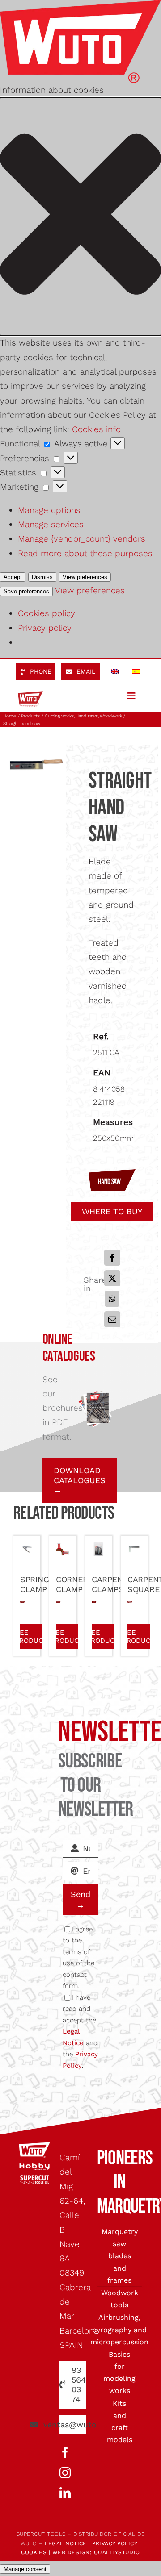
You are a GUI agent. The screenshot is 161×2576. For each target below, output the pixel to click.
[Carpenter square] (134, 1549)
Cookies (34, 2552)
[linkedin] (65, 2493)
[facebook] (65, 2453)
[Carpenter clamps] (98, 1549)
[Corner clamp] (63, 1549)
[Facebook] (112, 1258)
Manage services (51, 524)
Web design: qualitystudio (96, 2552)
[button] (80, 217)
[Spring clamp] (27, 1549)
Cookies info (96, 429)
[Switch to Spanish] (136, 672)
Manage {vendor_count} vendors (82, 539)
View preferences (85, 577)
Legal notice (66, 2543)
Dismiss (42, 577)
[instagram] (65, 2473)
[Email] (112, 1319)
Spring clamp (34, 1584)
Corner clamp (72, 1584)
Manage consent (25, 2569)
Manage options (49, 510)
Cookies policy (47, 613)
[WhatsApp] (112, 1299)
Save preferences (26, 591)
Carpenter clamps (115, 1584)
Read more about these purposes (85, 553)
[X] (112, 1278)
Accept (13, 577)
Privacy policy (45, 628)
